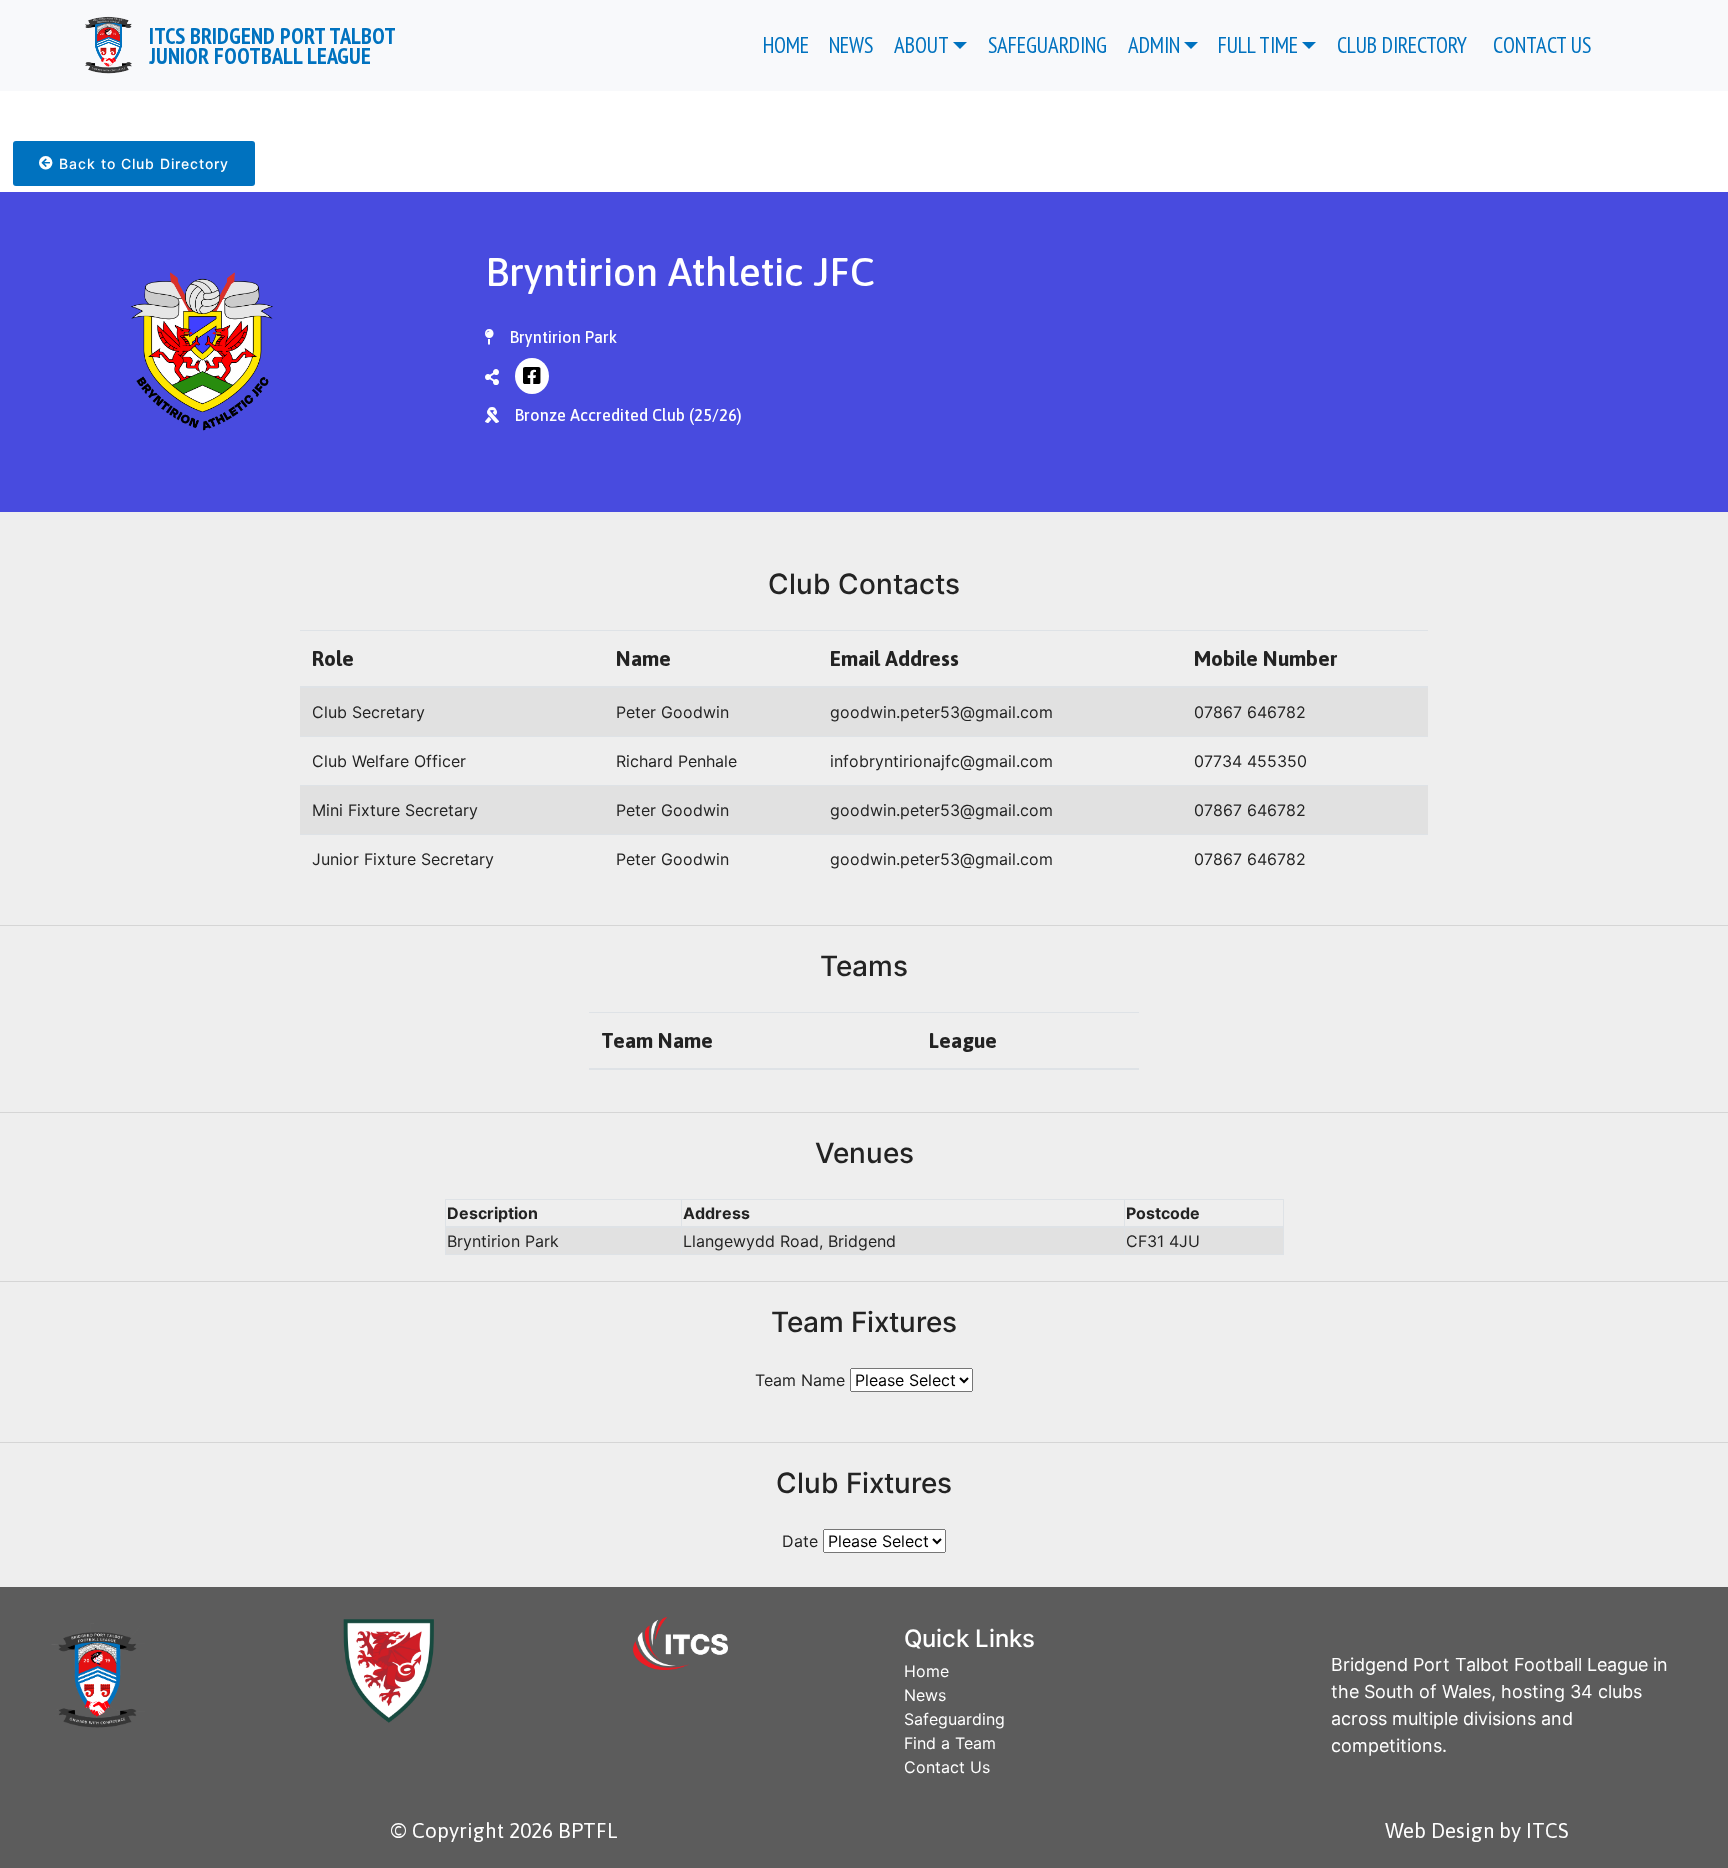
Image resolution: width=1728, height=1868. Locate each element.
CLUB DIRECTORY (1404, 44)
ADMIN (1154, 44)
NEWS (851, 44)
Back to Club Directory (141, 163)
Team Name (800, 1380)
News (925, 1695)
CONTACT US (1544, 44)
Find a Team (950, 1743)
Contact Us (947, 1767)
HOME (786, 44)
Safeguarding (954, 1719)
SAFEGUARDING (1047, 44)
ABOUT (921, 44)
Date (800, 1541)
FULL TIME (1258, 44)
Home (926, 1671)
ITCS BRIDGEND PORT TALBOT (272, 45)
